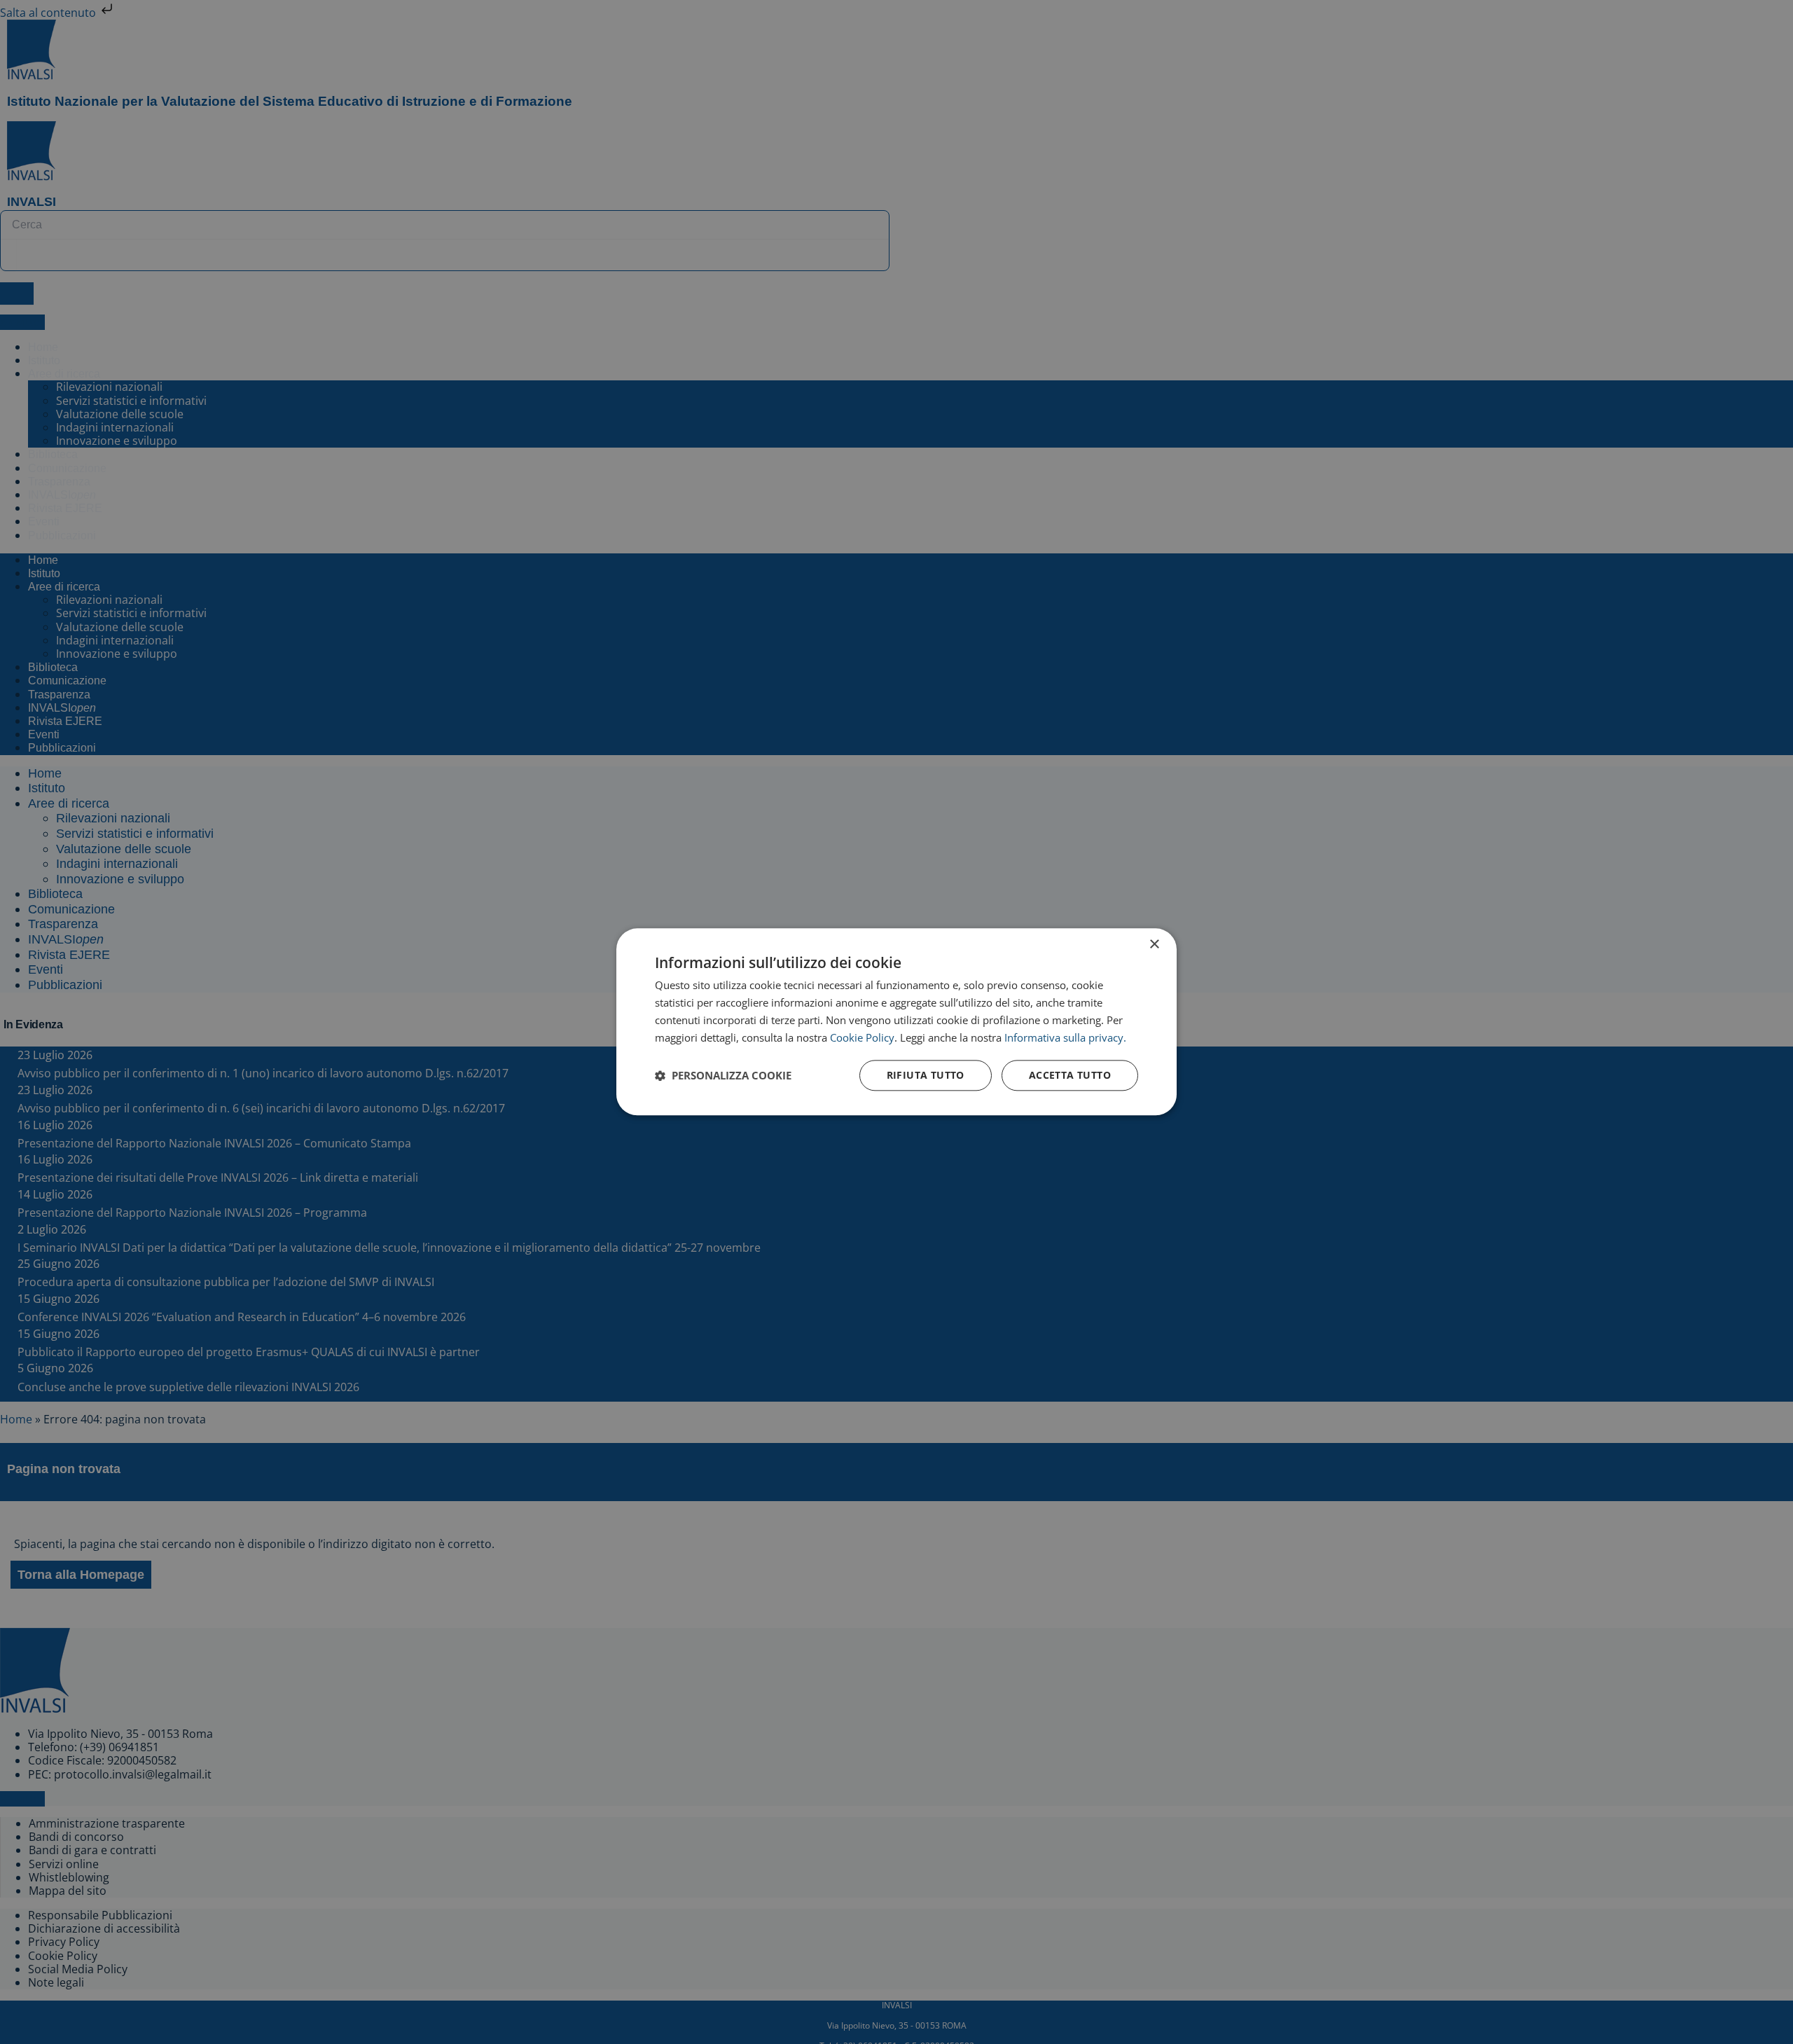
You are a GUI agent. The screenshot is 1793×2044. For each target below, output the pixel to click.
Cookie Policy (862, 1037)
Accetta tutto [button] (1070, 1076)
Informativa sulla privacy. (1065, 1037)
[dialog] (896, 1022)
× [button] (1154, 945)
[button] (723, 1076)
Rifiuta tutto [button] (926, 1076)
